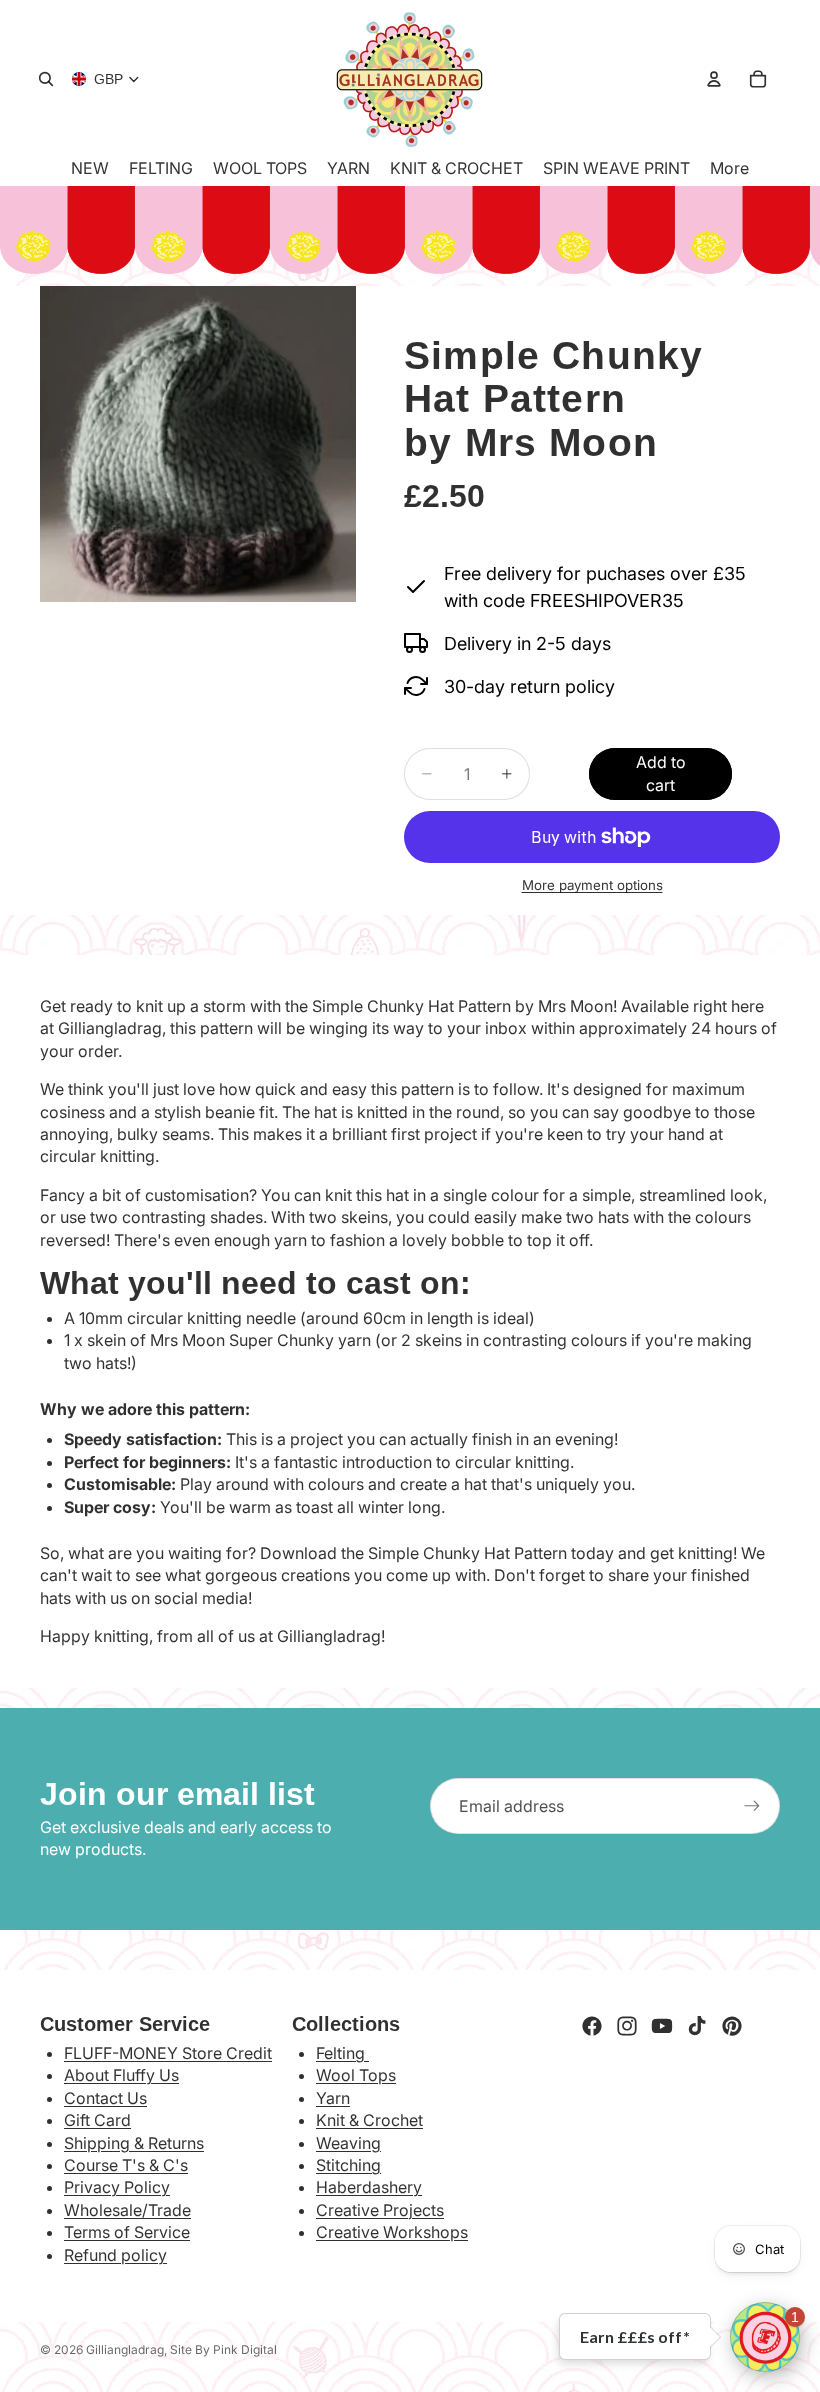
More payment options (592, 885)
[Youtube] (662, 2026)
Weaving (348, 2143)
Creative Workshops (392, 2232)
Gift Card (97, 2120)
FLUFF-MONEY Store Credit (168, 2053)
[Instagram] (627, 2026)
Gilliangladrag (125, 2349)
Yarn (333, 2098)
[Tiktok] (697, 2026)
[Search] (46, 79)
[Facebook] (592, 2026)
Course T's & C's (126, 2165)
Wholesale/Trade (127, 2210)
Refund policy (115, 2255)
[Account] (714, 79)
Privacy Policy (117, 2187)
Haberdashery (369, 2187)
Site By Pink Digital (223, 2349)
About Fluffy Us (121, 2075)
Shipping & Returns (134, 2143)
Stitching (348, 2165)
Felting (342, 2053)
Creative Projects (380, 2210)
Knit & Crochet (369, 2120)
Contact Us (105, 2098)
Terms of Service (127, 2232)
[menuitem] (729, 168)
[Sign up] (752, 1806)
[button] (765, 2337)
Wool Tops (356, 2075)
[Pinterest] (732, 2026)
